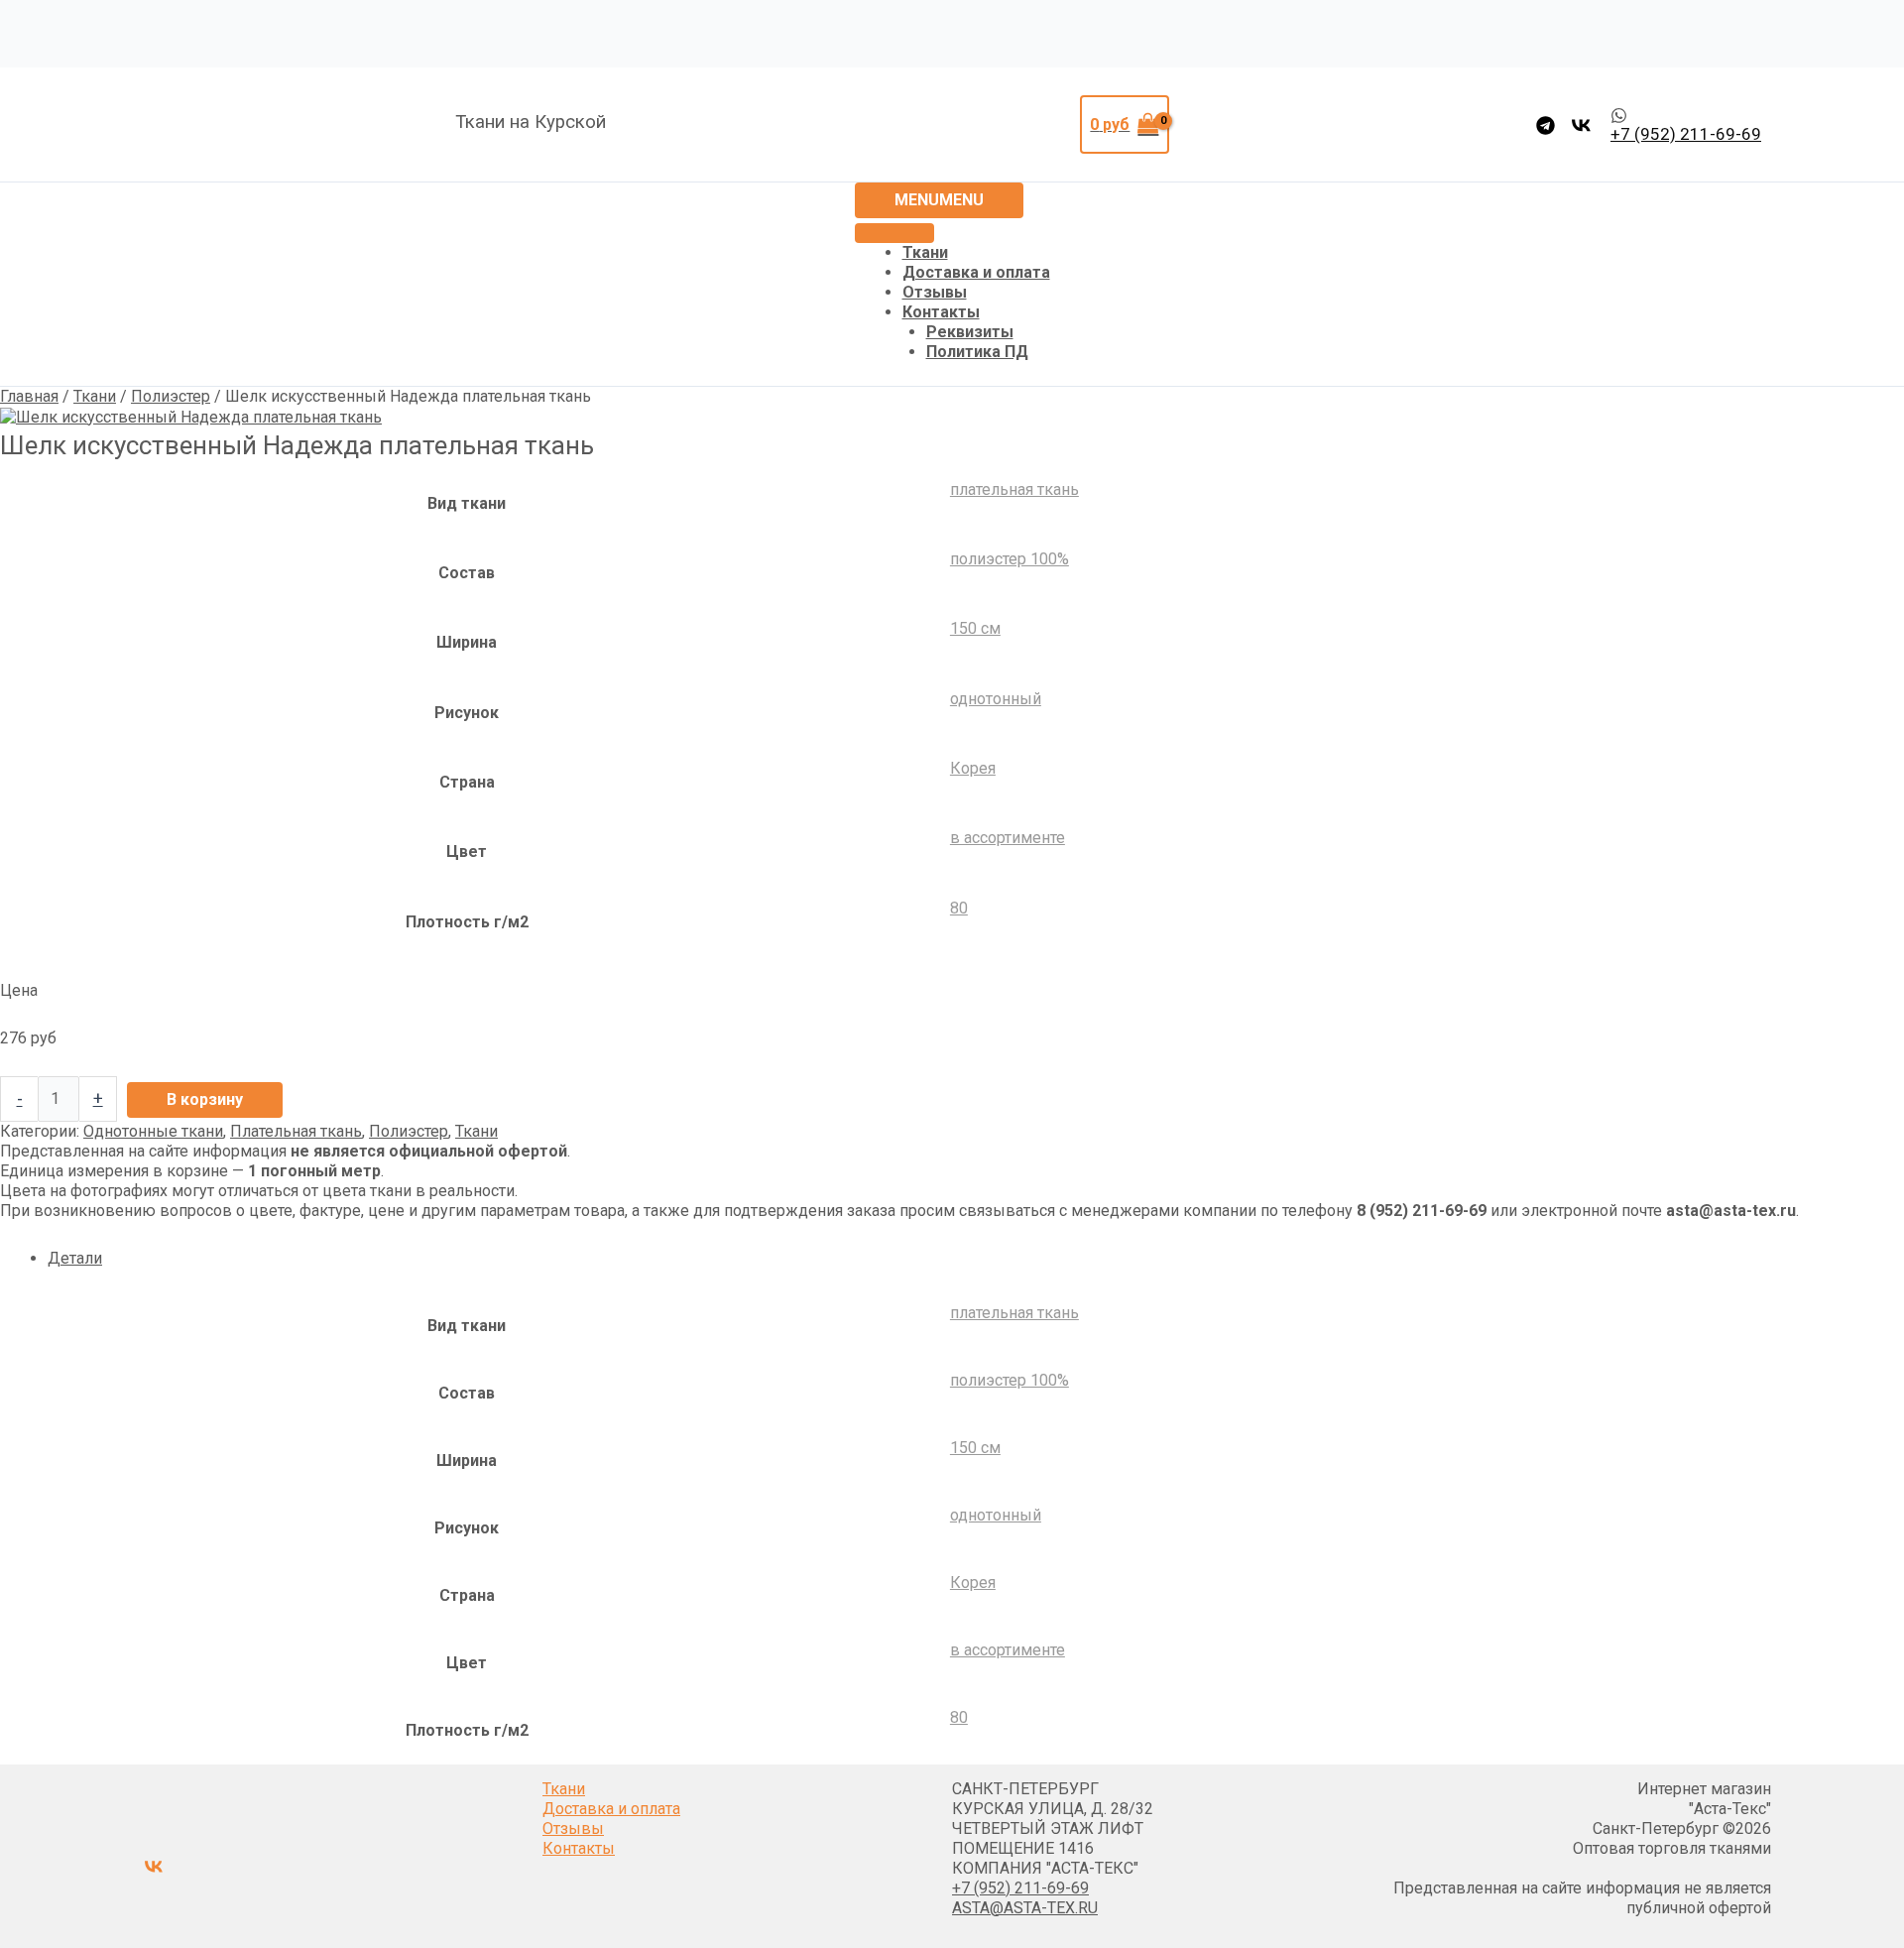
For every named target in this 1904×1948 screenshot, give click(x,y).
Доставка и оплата (976, 272)
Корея (973, 768)
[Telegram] (1546, 125)
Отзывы (935, 292)
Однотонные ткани (153, 1131)
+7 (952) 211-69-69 (1020, 1888)
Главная (29, 396)
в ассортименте (1008, 838)
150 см (975, 628)
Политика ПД (977, 352)
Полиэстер (171, 396)
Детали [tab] (75, 1258)
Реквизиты (970, 332)
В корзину (205, 1099)
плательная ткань (1014, 489)
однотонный (996, 699)
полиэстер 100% (1010, 559)
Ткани (925, 252)
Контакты (941, 312)
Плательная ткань (296, 1131)
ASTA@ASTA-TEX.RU (1025, 1908)
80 (959, 908)
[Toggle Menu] (894, 233)
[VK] (1581, 125)
